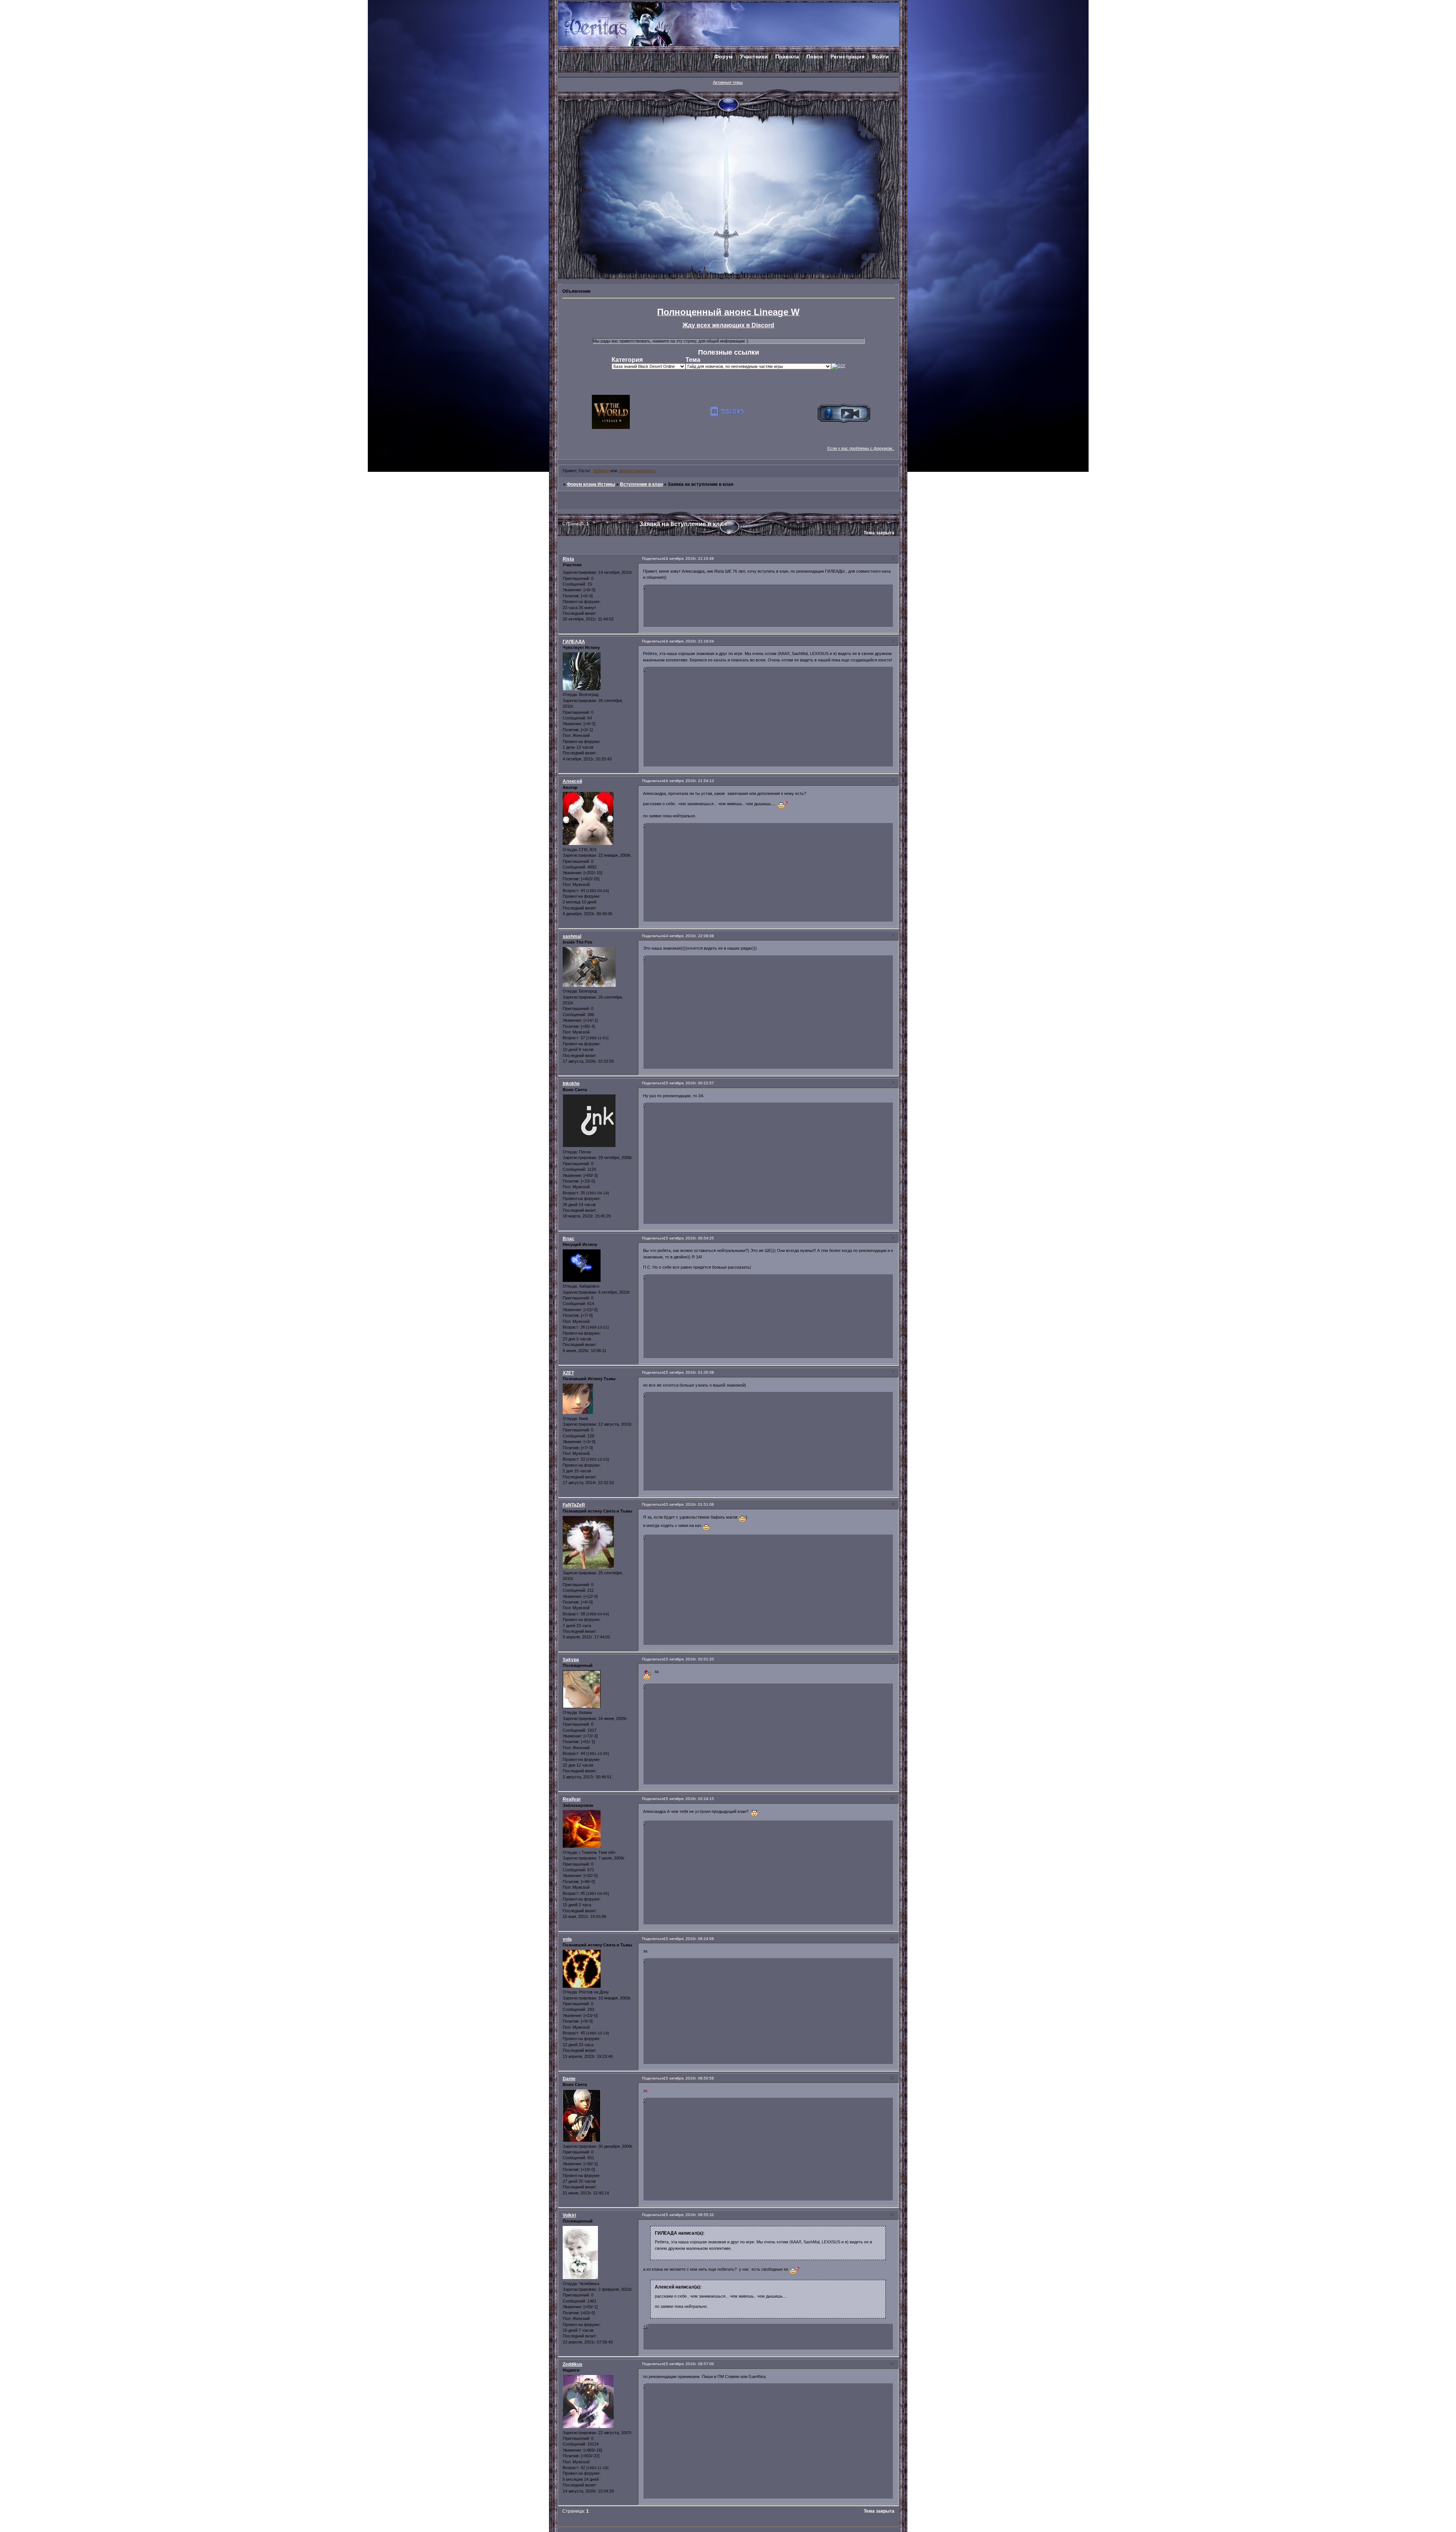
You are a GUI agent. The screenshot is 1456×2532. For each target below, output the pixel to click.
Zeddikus (573, 2364)
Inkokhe (571, 1084)
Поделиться (653, 558)
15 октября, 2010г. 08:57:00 (689, 2364)
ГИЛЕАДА (574, 642)
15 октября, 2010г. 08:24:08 (689, 1939)
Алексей (572, 781)
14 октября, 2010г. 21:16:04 (689, 641)
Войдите (601, 471)
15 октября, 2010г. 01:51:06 (689, 1504)
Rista (568, 559)
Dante (569, 2079)
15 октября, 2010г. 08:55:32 (689, 2215)
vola (567, 1939)
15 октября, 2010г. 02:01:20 (689, 1659)
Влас (569, 1239)
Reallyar (572, 1799)
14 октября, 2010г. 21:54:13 (689, 781)
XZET (568, 1373)
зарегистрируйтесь (637, 471)
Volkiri (569, 2215)
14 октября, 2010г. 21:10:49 (689, 558)
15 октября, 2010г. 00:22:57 (689, 1083)
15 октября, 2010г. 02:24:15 (689, 1799)
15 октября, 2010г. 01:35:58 (689, 1372)
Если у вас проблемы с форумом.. (861, 448)
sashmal (572, 936)
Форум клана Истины (591, 484)
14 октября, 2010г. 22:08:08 (689, 936)
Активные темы (728, 82)
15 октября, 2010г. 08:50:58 (689, 2078)
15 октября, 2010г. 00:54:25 (689, 1238)
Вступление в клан (641, 484)
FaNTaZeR (574, 1505)
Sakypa (571, 1660)
